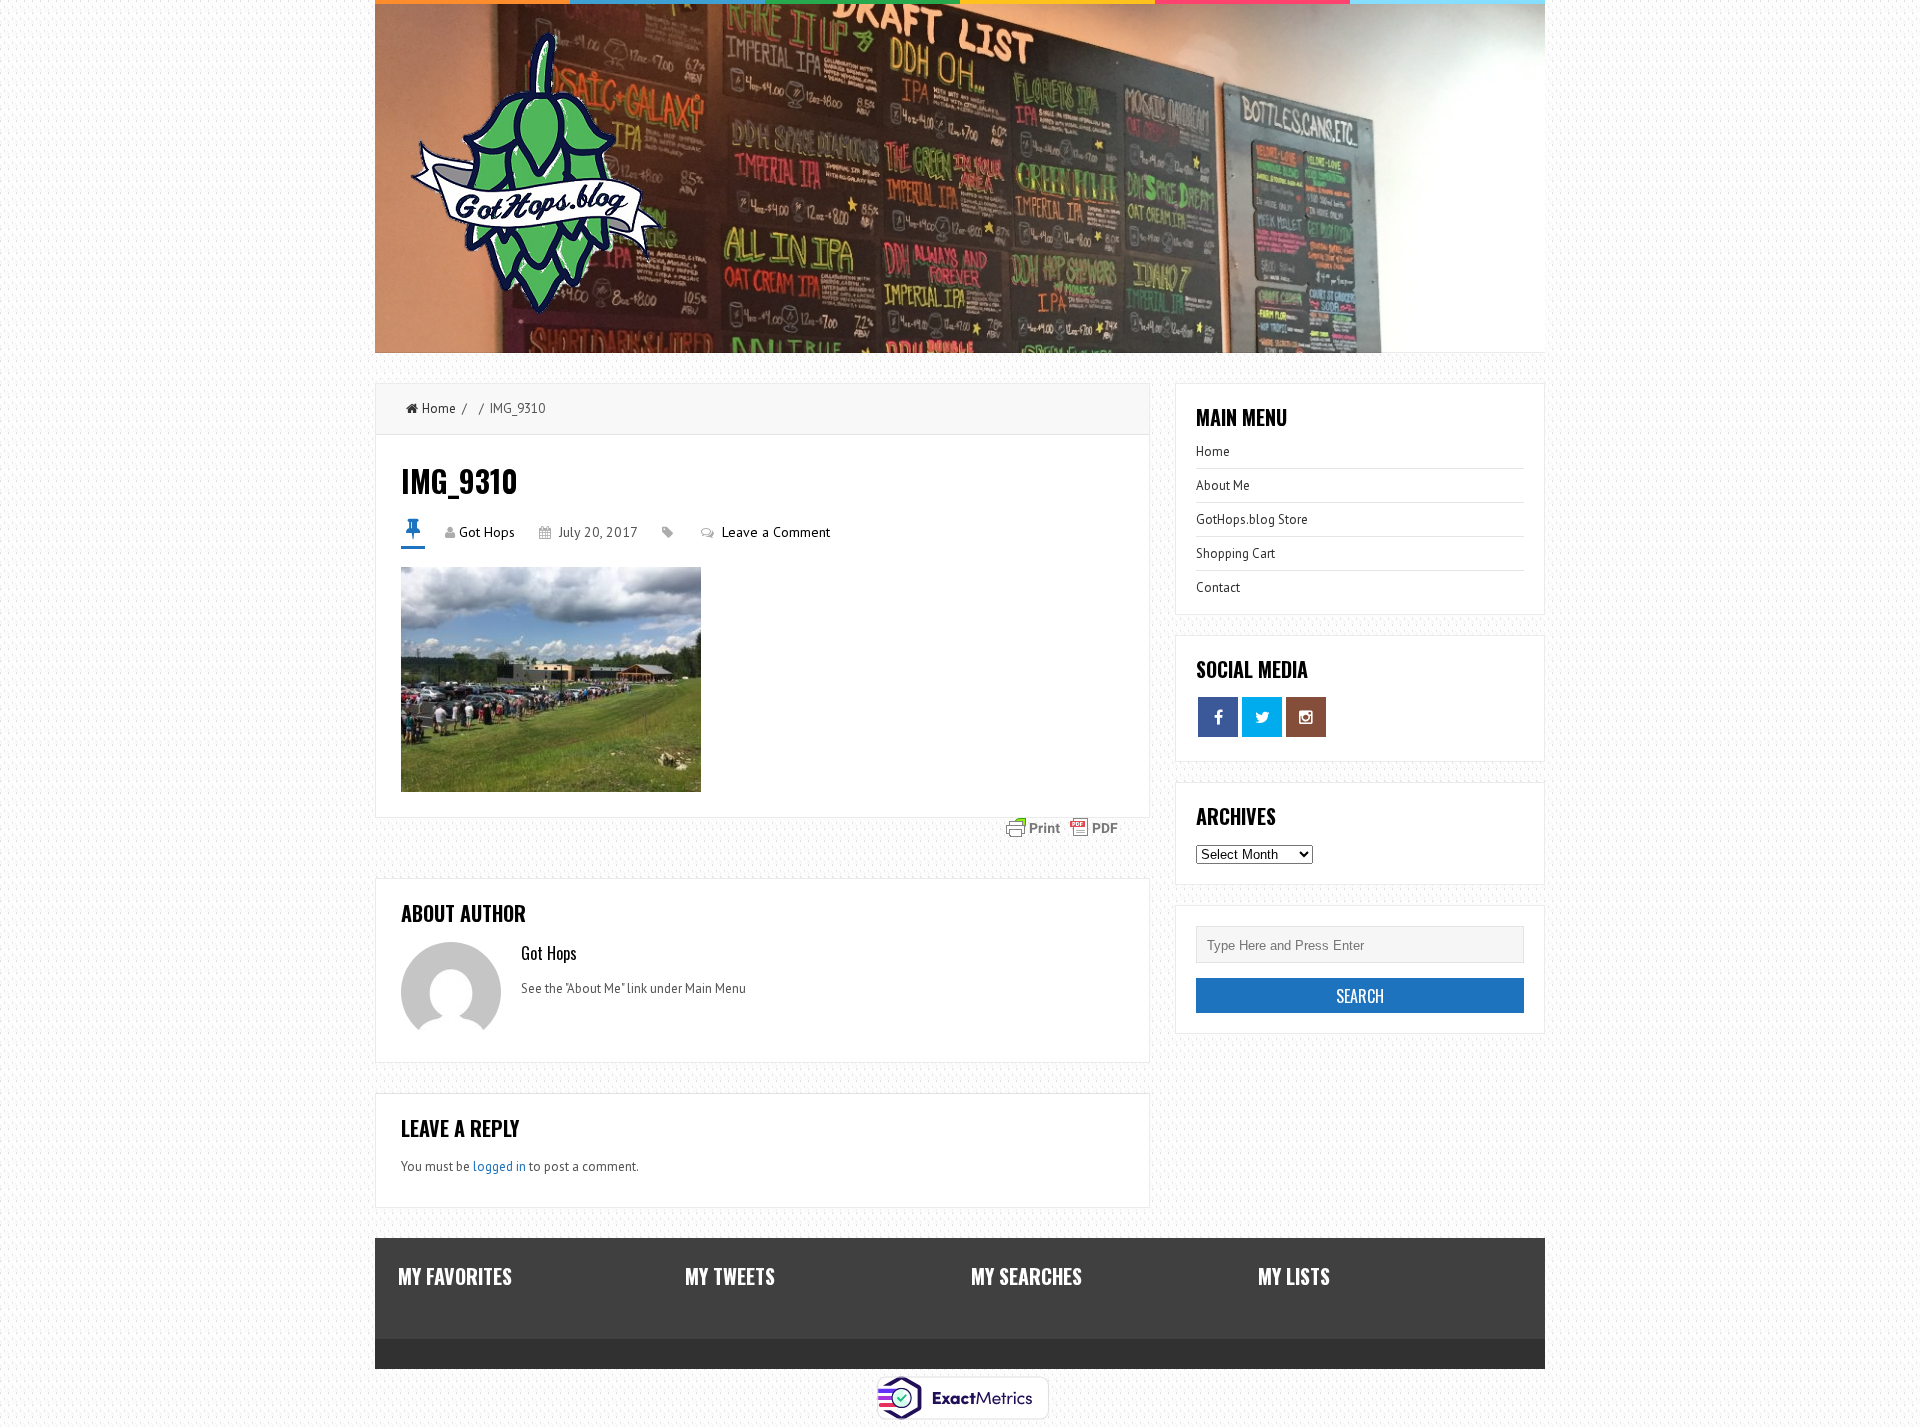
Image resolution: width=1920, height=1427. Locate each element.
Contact (1218, 587)
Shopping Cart (1235, 553)
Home (439, 408)
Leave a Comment (776, 532)
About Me (1223, 485)
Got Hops (487, 532)
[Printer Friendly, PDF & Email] (1062, 826)
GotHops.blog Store (1252, 519)
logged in (499, 1166)
